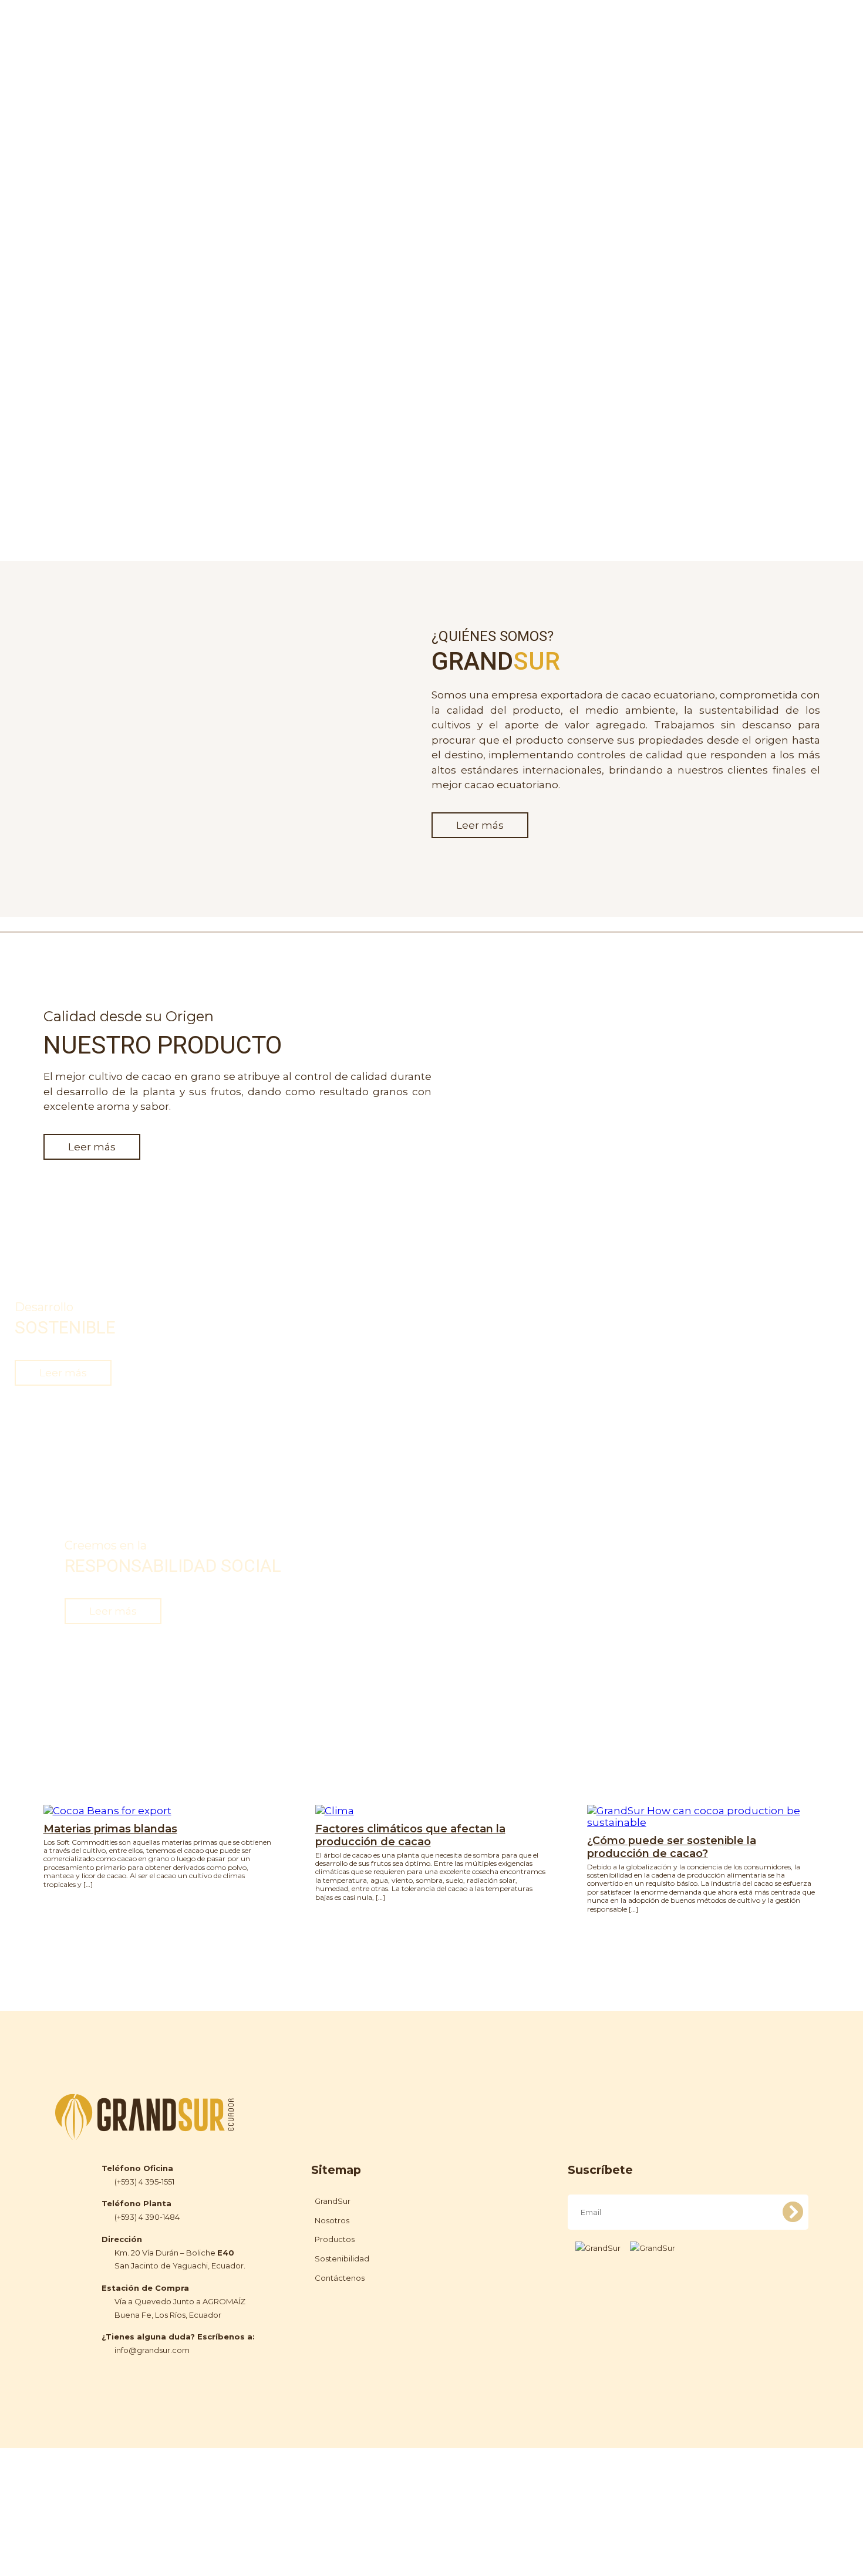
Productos (523, 24)
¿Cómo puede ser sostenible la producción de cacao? (672, 1847)
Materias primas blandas (110, 1829)
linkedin (764, 26)
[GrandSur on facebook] (598, 2248)
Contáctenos (689, 24)
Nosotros (455, 24)
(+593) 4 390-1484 (147, 2217)
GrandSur (333, 2201)
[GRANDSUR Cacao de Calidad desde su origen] (117, 38)
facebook (743, 26)
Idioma (796, 24)
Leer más (480, 825)
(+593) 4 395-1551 (144, 2182)
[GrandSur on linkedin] (653, 2248)
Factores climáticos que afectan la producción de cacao (410, 1835)
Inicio (401, 24)
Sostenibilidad (603, 24)
